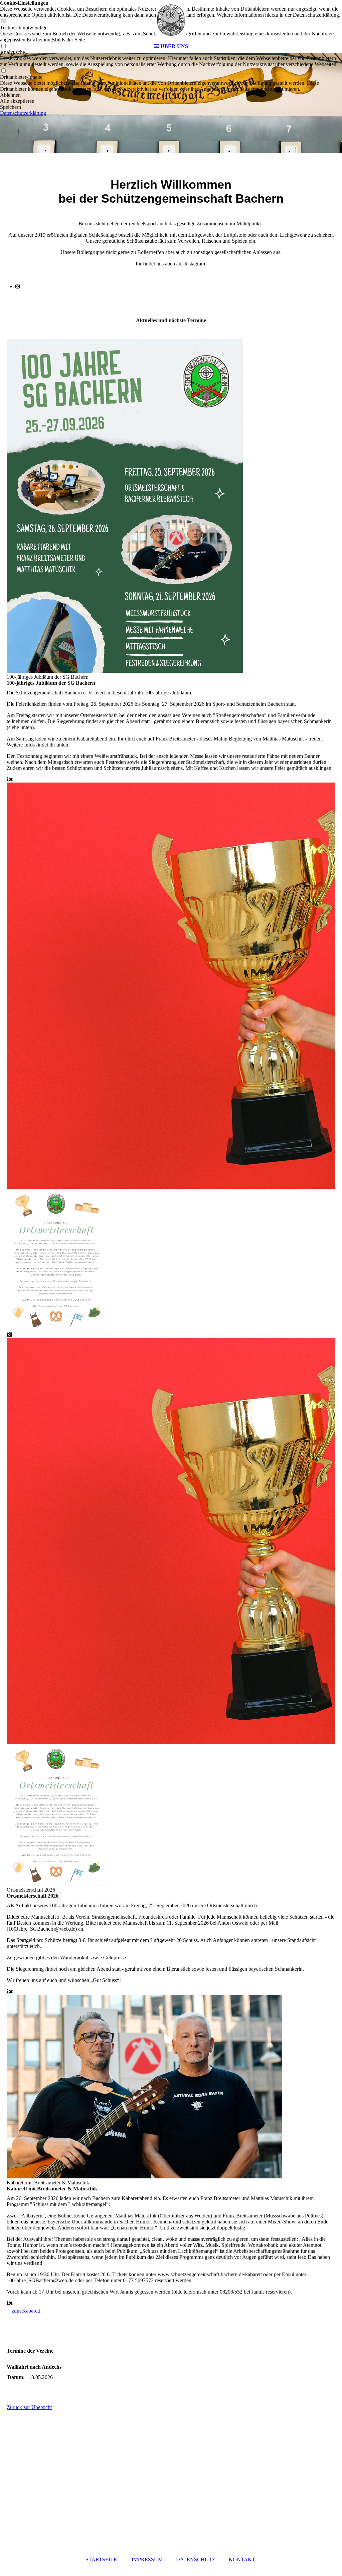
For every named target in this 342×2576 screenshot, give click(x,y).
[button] (171, 95)
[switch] (3, 71)
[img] (171, 20)
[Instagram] (18, 286)
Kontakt (242, 2559)
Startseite (101, 2559)
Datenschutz (196, 2559)
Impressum (147, 2559)
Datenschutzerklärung (23, 113)
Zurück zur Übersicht (29, 2407)
